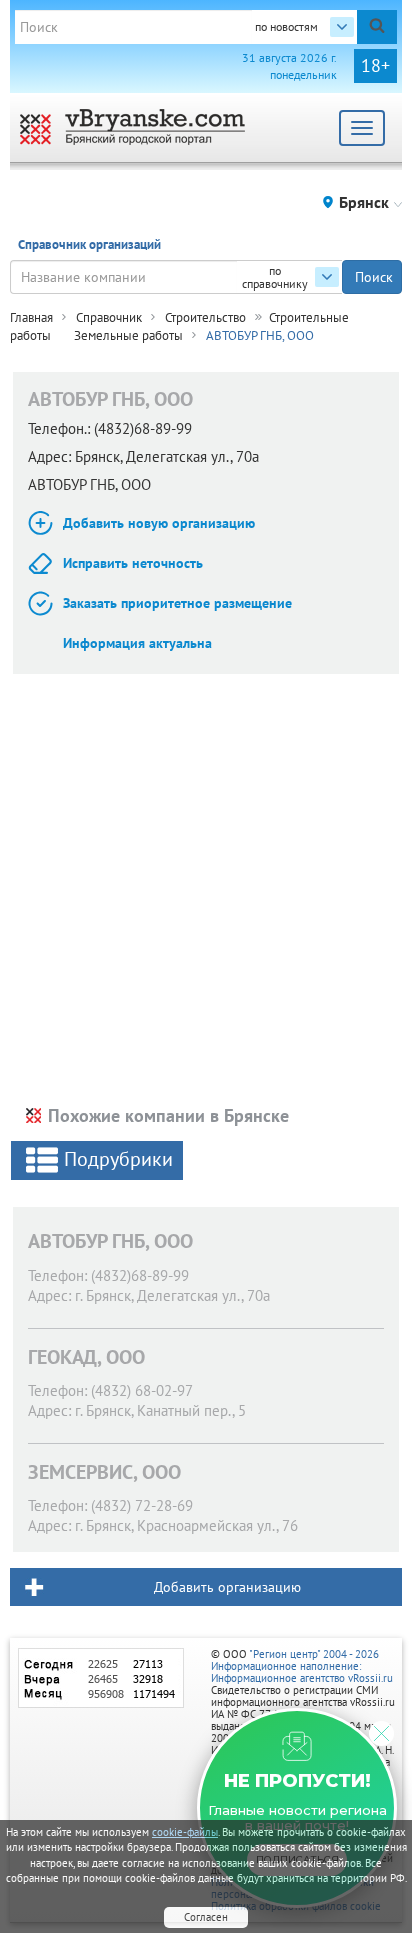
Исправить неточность (133, 563)
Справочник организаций (89, 244)
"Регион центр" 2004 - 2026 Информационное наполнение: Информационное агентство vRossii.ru (302, 1666)
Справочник (109, 317)
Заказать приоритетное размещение (177, 603)
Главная (31, 317)
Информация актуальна (137, 643)
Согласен (206, 1917)
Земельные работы (128, 335)
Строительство (205, 317)
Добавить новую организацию (159, 523)
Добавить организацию (227, 1587)
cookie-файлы (185, 1832)
